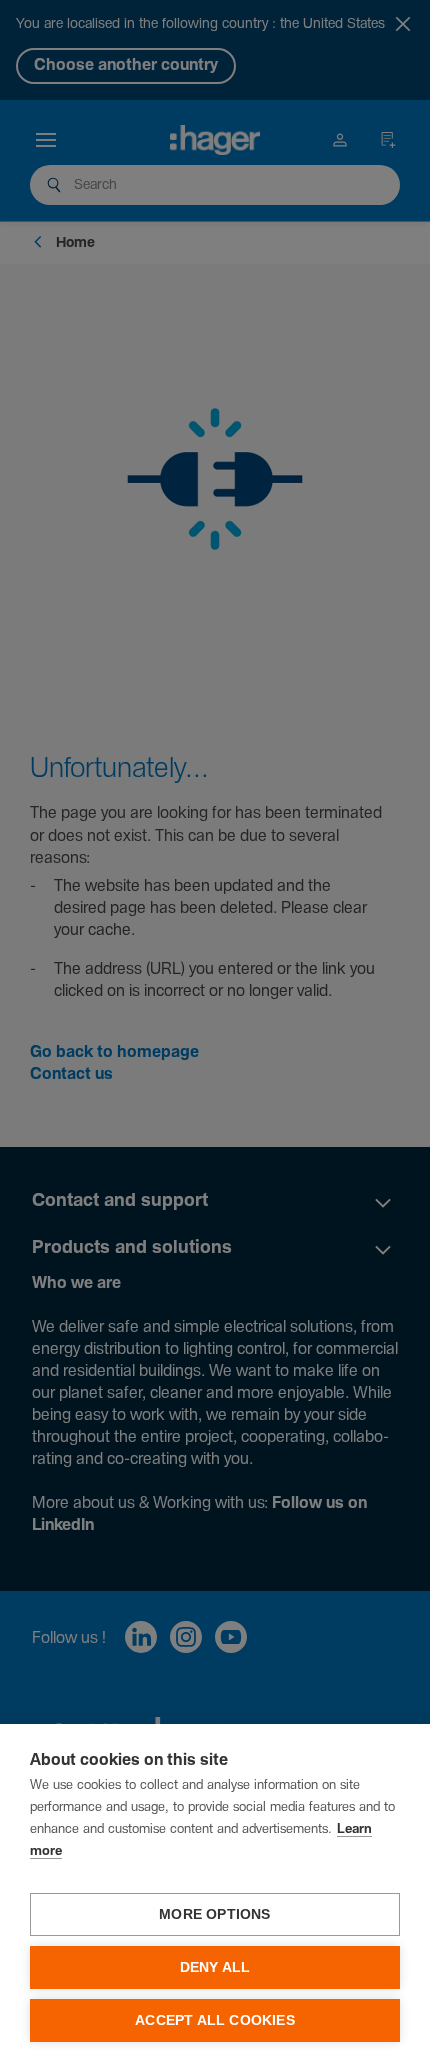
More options (214, 1914)
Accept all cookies (215, 2020)
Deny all (215, 1967)
